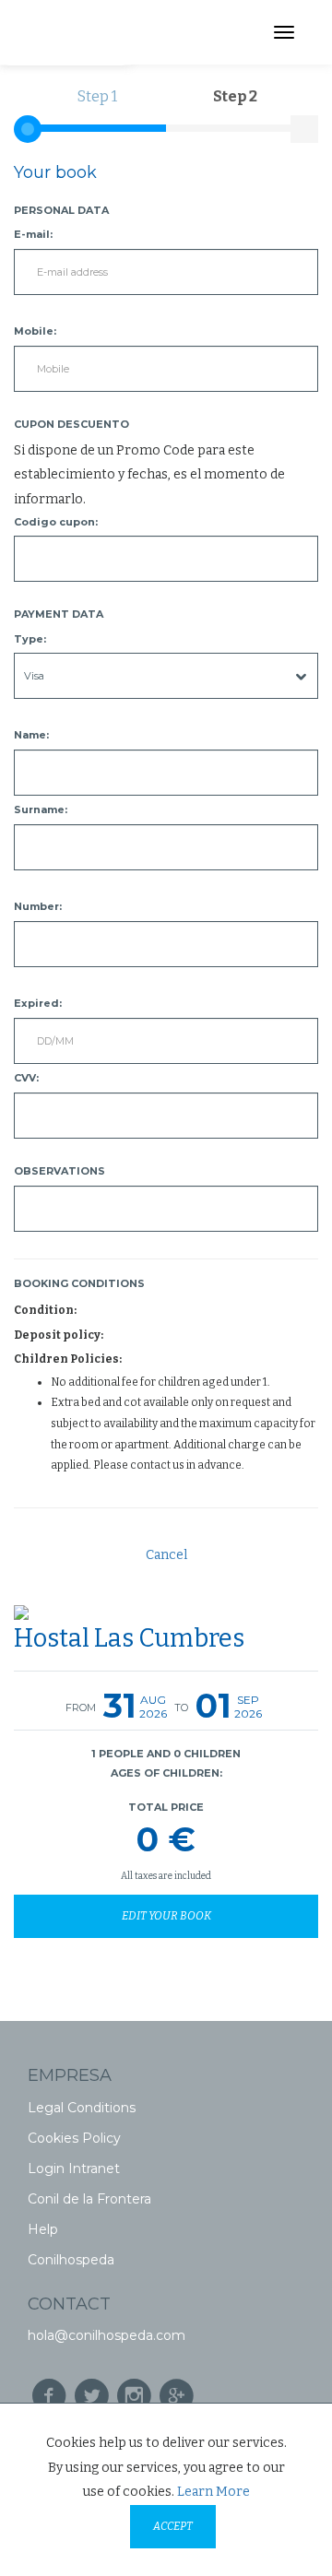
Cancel (166, 1555)
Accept (173, 2526)
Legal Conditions (82, 2108)
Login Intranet (74, 2168)
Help (43, 2229)
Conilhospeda (71, 2260)
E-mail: (33, 234)
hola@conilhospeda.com (107, 2335)
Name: (31, 735)
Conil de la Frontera (89, 2199)
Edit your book (166, 1916)
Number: (38, 906)
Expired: (38, 1003)
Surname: (41, 809)
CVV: (26, 1078)
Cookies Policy (74, 2138)
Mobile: (35, 331)
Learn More (213, 2492)
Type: (30, 639)
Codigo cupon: (56, 522)
